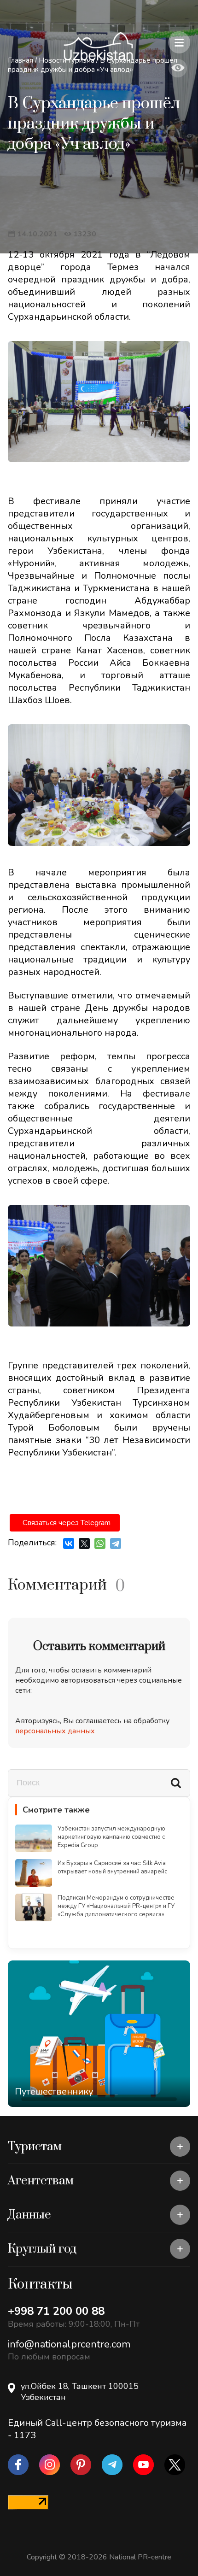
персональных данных (55, 1731)
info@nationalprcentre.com (69, 2344)
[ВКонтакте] (69, 1543)
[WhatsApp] (100, 1543)
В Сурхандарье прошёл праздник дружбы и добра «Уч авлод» (93, 65)
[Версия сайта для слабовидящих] (178, 68)
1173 (25, 2435)
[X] (84, 1543)
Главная (20, 60)
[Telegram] (116, 1543)
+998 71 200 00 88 (56, 2311)
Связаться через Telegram (67, 1523)
